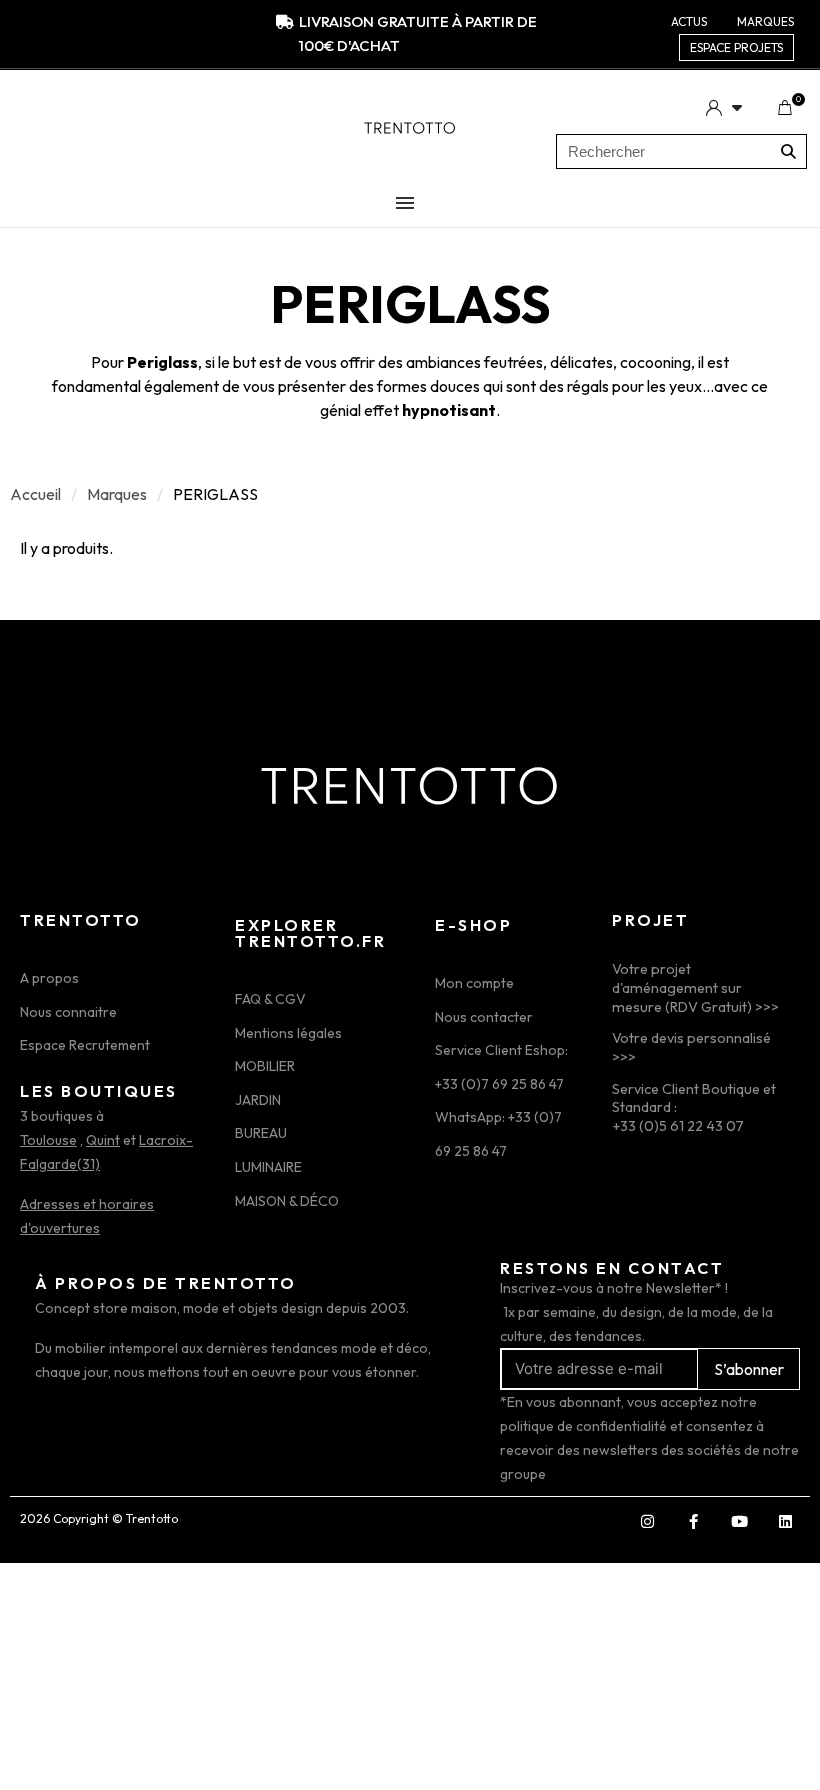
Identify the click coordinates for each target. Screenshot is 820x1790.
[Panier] (784, 108)
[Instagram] (647, 1522)
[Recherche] (788, 151)
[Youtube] (739, 1522)
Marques (117, 494)
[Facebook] (693, 1522)
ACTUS (689, 21)
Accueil (35, 494)
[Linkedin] (785, 1522)
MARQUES (765, 21)
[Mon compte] (724, 107)
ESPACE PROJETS (736, 47)
